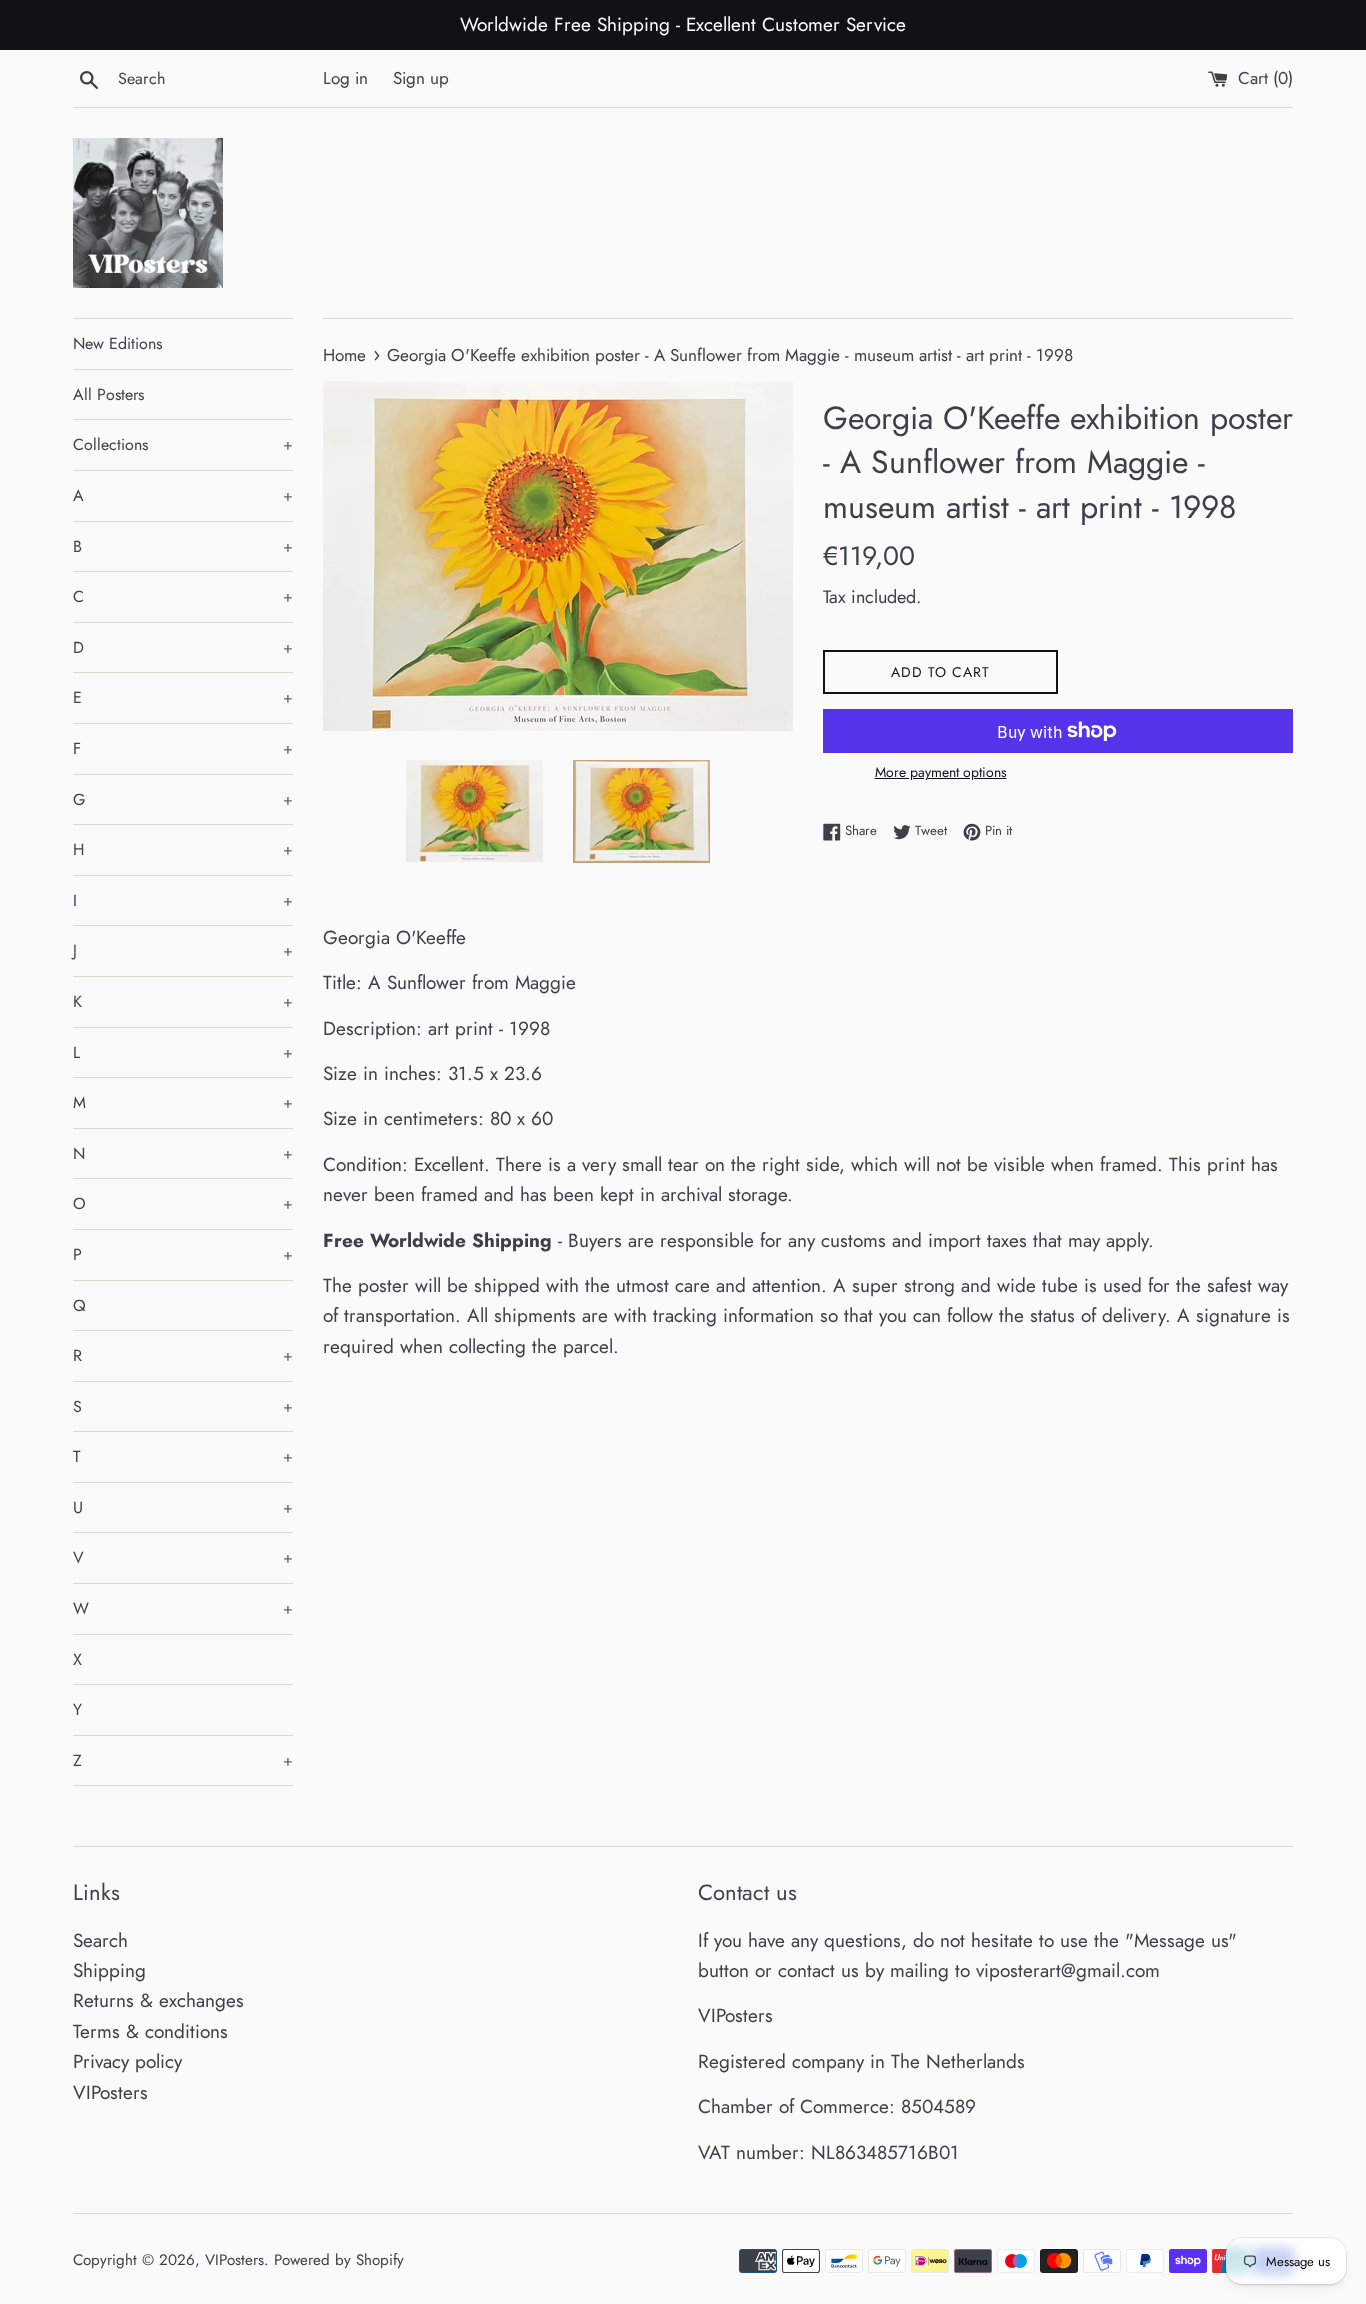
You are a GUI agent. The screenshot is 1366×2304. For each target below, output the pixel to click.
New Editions (117, 343)
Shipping (109, 1970)
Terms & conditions (150, 2031)
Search (100, 1940)
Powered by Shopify (339, 2260)
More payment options (941, 772)
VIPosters (110, 2092)
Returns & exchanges (158, 2000)
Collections (183, 444)
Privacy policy (127, 2061)
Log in (345, 78)
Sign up (421, 78)
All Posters (108, 394)
